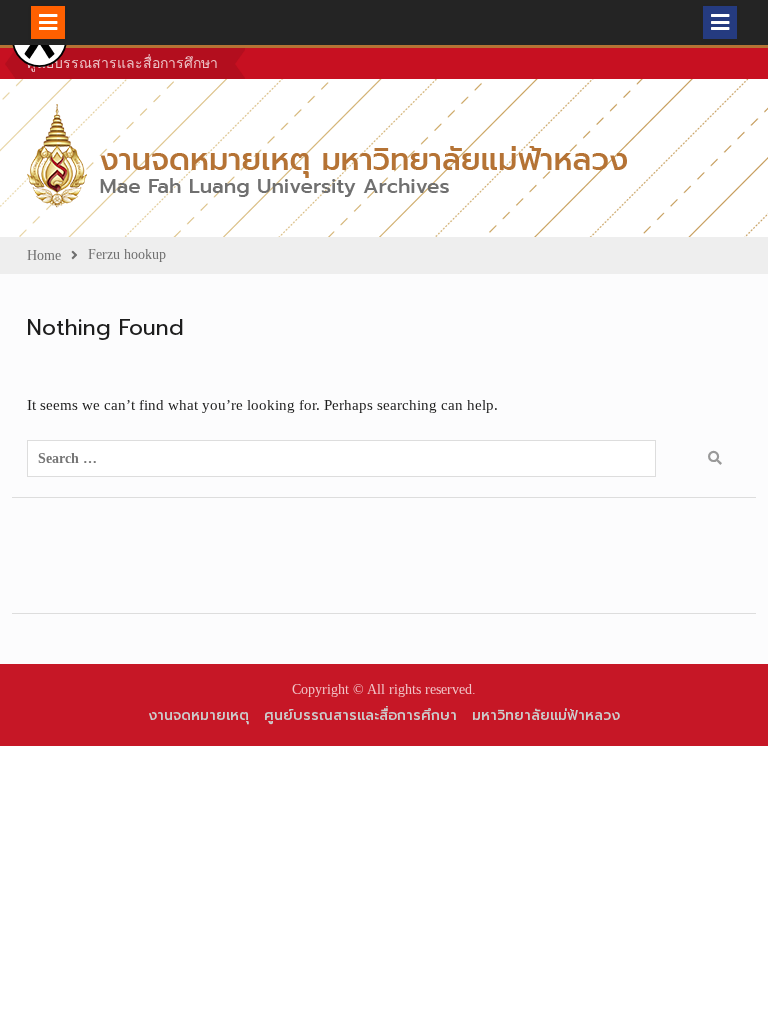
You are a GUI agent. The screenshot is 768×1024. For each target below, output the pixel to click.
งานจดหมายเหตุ (198, 715)
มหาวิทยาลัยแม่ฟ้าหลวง (546, 715)
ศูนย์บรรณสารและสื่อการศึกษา (122, 63)
